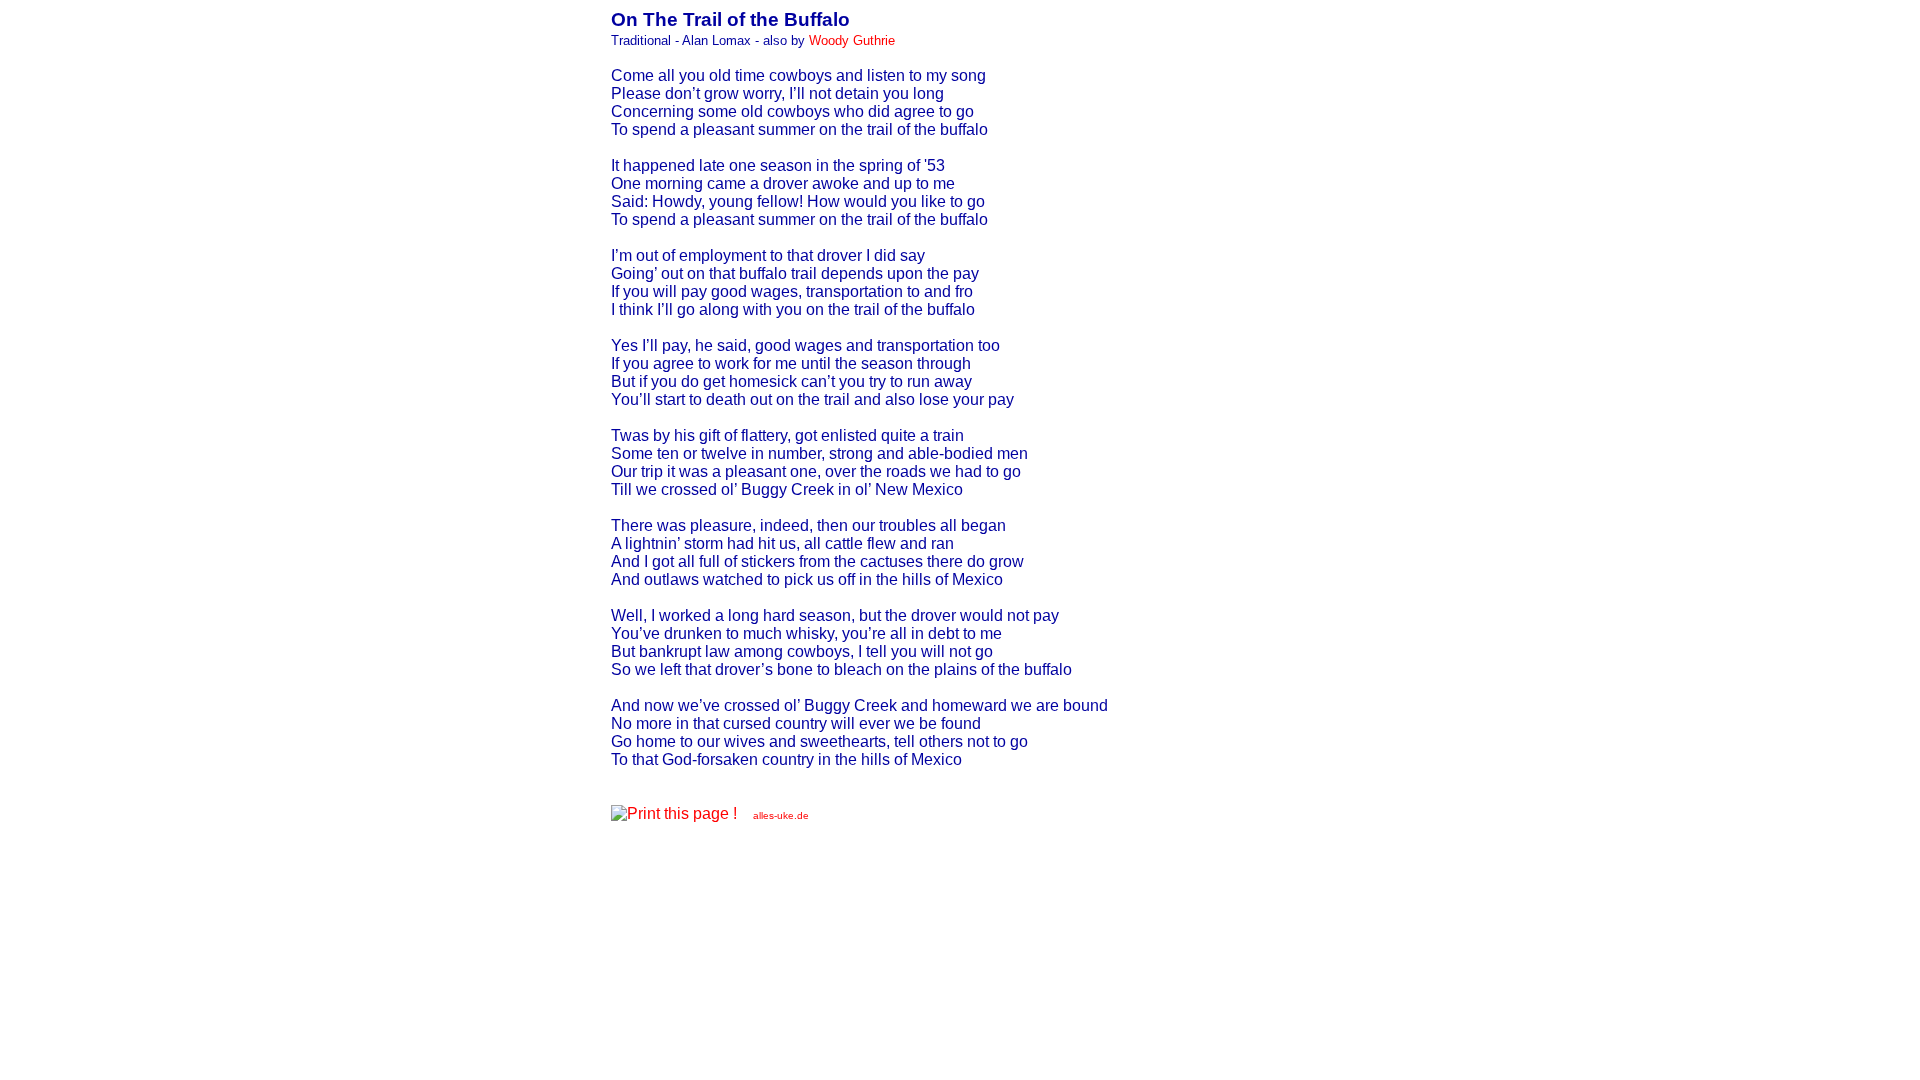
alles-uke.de (781, 815)
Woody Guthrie (852, 40)
